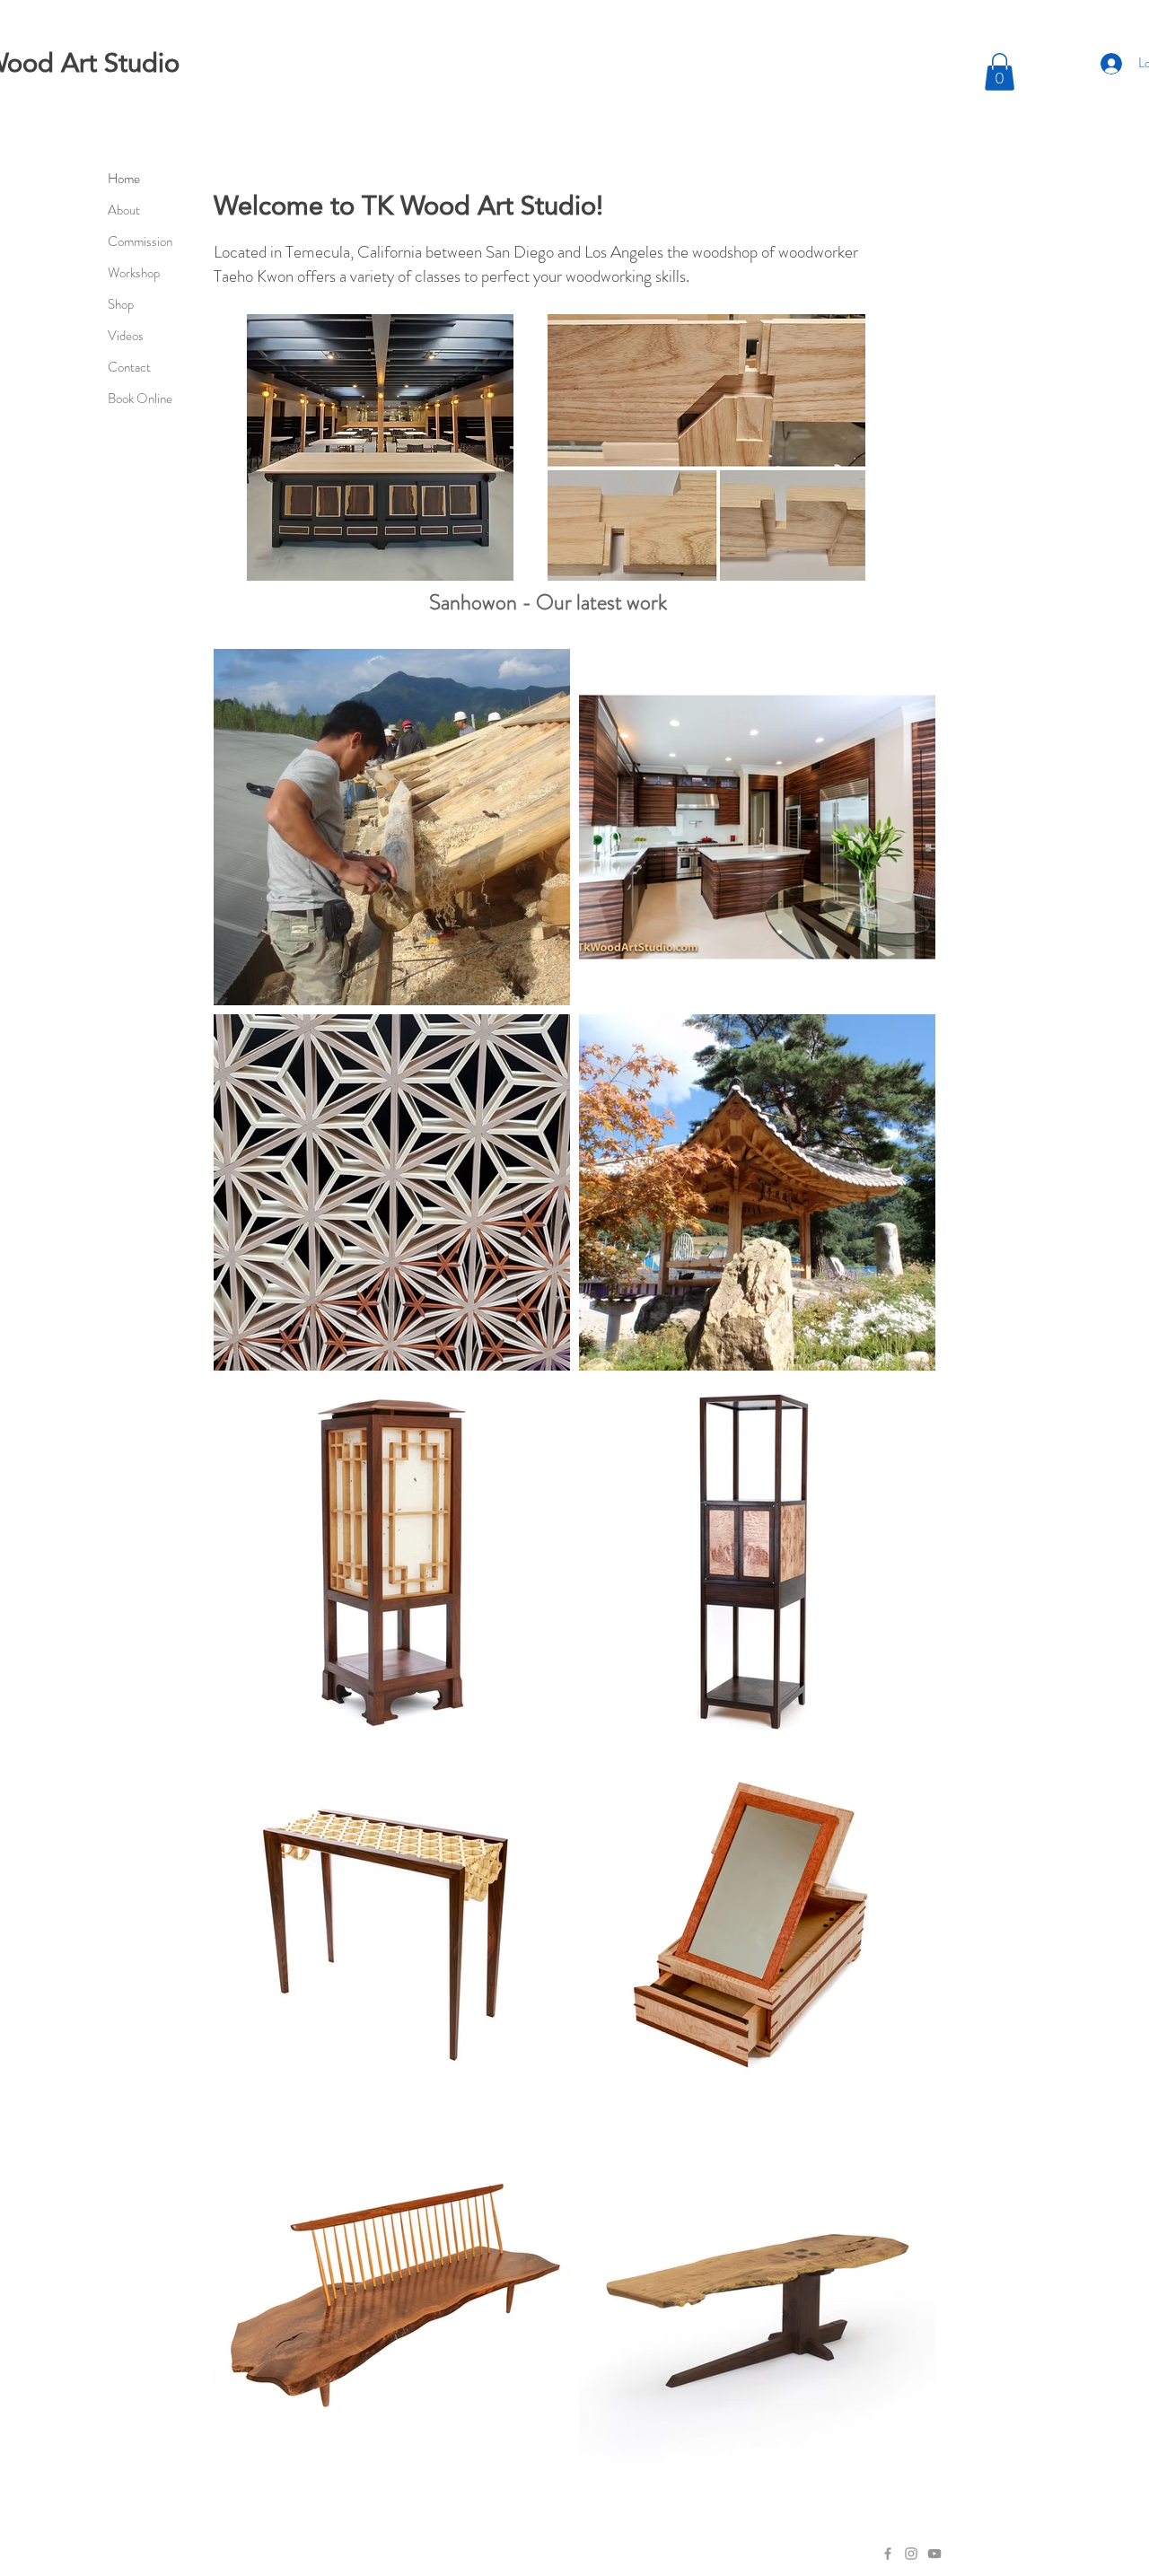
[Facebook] (888, 2554)
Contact (129, 367)
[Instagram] (911, 2554)
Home (124, 179)
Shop (121, 304)
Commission (140, 241)
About (124, 210)
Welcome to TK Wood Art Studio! (408, 205)
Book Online (140, 399)
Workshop (134, 273)
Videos (126, 336)
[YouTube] (934, 2554)
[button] (1000, 72)
